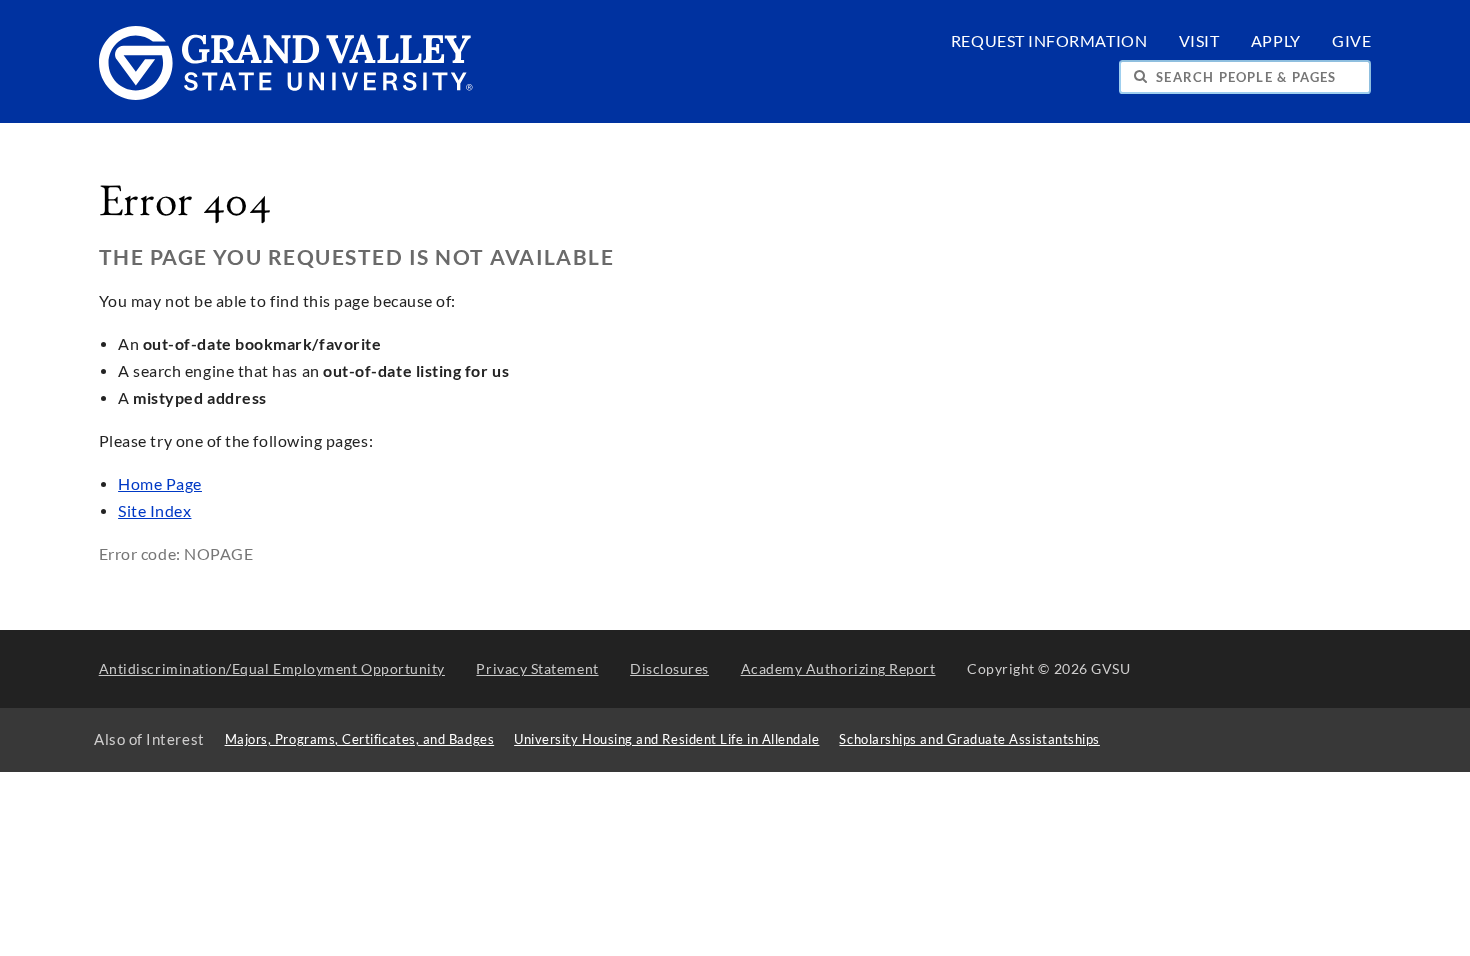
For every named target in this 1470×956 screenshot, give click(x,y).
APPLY (1276, 41)
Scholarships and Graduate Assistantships (969, 739)
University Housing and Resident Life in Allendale (666, 739)
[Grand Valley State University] (286, 94)
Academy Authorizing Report (838, 668)
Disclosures (669, 668)
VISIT (1199, 41)
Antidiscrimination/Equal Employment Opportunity (272, 668)
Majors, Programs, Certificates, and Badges (360, 739)
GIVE (1351, 41)
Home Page (160, 484)
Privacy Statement (537, 668)
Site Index (154, 511)
